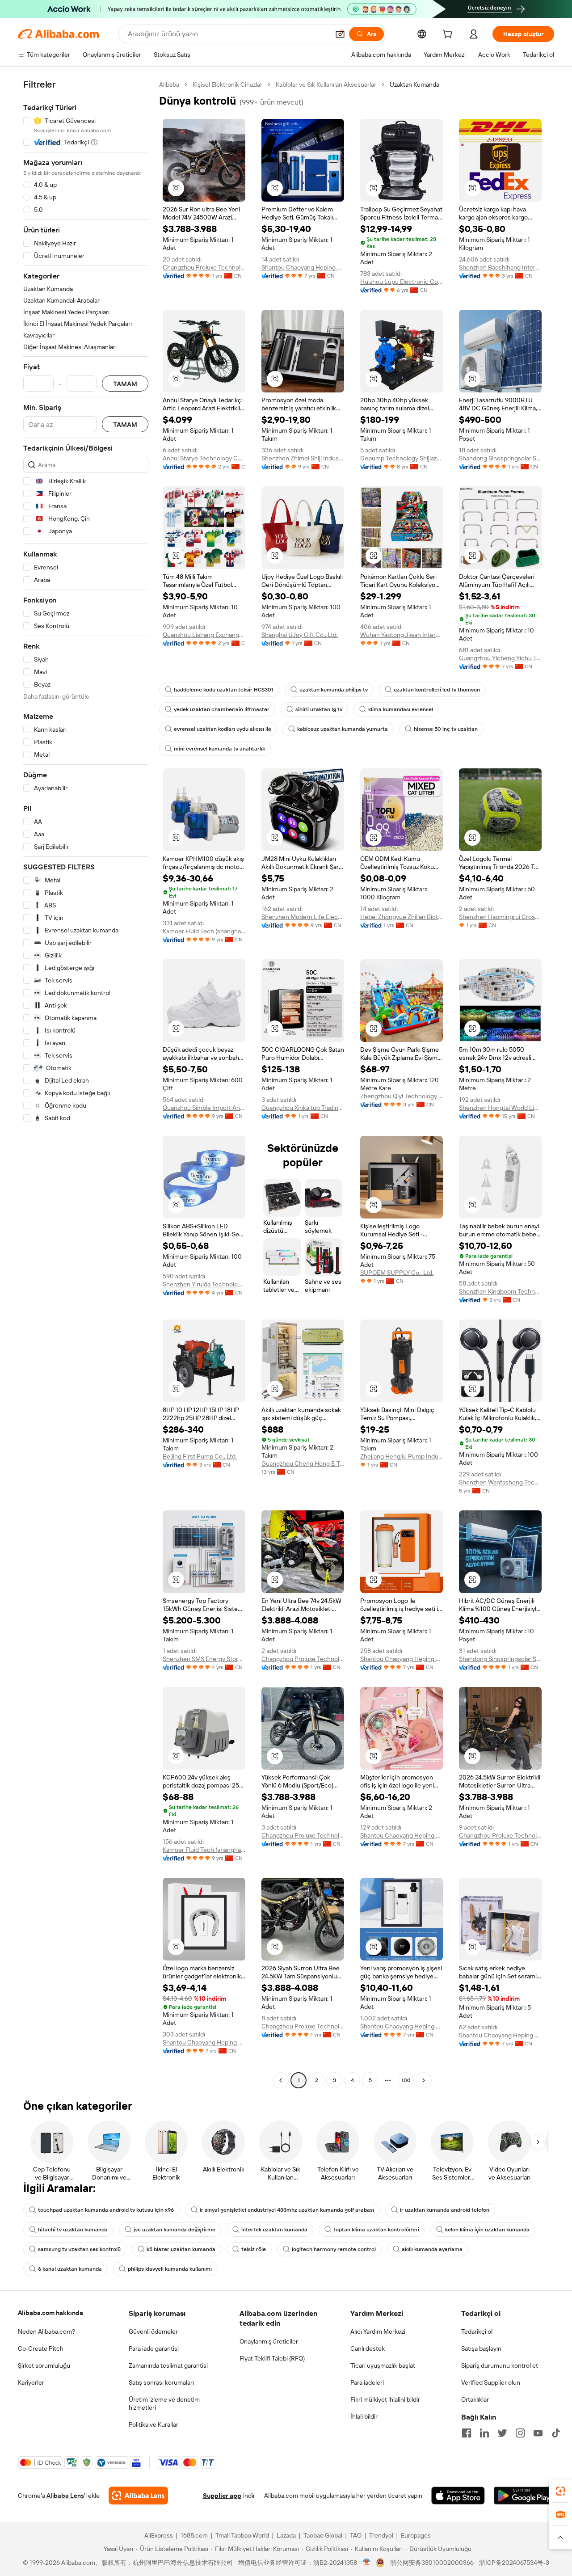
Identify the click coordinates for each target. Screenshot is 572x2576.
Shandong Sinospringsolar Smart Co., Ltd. (500, 458)
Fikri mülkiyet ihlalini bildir (385, 2399)
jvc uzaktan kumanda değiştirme (175, 2230)
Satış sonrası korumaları (161, 2382)
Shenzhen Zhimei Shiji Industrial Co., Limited (303, 458)
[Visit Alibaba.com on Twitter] (502, 2433)
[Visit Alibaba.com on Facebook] (467, 2433)
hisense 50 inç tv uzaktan (446, 729)
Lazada (286, 2535)
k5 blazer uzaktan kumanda (181, 2249)
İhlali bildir (364, 2416)
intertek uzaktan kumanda (274, 2230)
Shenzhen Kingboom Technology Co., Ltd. (500, 1291)
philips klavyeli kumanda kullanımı (170, 2269)
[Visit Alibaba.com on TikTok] (556, 2433)
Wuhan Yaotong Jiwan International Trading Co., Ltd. (402, 635)
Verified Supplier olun (491, 2382)
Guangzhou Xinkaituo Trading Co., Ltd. (303, 1108)
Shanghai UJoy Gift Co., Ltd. (300, 635)
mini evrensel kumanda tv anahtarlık (219, 749)
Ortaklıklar (475, 2399)
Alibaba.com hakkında (50, 2313)
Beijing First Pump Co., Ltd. (200, 1456)
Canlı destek (368, 2348)
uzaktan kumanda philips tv (334, 690)
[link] (560, 2491)
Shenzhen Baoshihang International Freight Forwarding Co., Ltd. (500, 267)
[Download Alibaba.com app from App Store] (458, 2496)
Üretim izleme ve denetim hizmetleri (164, 2403)
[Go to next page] (424, 2080)
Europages (416, 2535)
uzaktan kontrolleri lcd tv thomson (437, 690)
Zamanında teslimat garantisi (168, 2365)
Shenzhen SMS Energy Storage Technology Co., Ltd (204, 1659)
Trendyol (381, 2535)
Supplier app (222, 2496)
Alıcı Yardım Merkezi (378, 2331)
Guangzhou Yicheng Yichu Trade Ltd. (500, 658)
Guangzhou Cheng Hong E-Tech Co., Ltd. (303, 1463)
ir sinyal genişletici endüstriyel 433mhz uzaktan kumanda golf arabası (287, 2210)
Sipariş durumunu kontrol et (500, 2365)
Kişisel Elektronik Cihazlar (227, 84)
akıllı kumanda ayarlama (432, 2249)
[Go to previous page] (281, 2080)
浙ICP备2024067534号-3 (514, 2563)
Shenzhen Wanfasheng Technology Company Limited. (500, 1482)
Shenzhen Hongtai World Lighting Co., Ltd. (500, 1108)
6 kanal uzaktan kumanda (70, 2269)
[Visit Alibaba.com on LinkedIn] (484, 2433)
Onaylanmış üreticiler (269, 2341)
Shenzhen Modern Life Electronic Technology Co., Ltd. (303, 917)
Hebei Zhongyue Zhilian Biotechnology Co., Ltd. (402, 917)
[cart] (449, 35)
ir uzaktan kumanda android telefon (445, 2210)
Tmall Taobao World (242, 2535)
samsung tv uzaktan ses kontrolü (79, 2249)
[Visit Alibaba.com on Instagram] (520, 2433)
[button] (340, 34)
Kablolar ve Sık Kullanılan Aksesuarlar (326, 84)
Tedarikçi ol (477, 2331)
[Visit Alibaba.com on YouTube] (538, 2433)
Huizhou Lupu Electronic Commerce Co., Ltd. (402, 282)
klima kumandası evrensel (401, 709)
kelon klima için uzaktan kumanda (487, 2230)
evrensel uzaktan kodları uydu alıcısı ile (223, 729)
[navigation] (86, 1084)
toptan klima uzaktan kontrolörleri (376, 2230)
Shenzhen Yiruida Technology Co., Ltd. (204, 1284)
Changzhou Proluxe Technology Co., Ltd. (204, 267)
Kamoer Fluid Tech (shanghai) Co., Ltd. (204, 931)
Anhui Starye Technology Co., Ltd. (204, 458)
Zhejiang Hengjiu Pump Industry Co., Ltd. (402, 1456)
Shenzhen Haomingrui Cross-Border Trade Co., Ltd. (500, 917)
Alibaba (169, 84)
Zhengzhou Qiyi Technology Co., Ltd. (402, 1096)
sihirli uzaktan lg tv (319, 709)
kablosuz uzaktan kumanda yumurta (343, 729)
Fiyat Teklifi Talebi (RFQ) (272, 2358)
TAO (356, 2535)
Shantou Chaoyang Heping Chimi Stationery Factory (303, 267)
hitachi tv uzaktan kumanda (73, 2230)
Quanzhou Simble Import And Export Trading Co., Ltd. (204, 1108)
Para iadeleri (367, 2382)
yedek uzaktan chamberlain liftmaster (222, 709)
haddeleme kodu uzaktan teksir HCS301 (224, 690)
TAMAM (125, 384)
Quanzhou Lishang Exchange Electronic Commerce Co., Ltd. (204, 635)
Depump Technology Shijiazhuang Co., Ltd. (402, 458)
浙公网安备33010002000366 (432, 2563)
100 (406, 2080)
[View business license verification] (367, 2563)
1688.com (194, 2535)
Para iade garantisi (154, 2348)
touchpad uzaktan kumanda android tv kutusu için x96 (106, 2210)
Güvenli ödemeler (153, 2331)
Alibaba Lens (65, 2496)
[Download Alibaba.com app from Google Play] (524, 2496)
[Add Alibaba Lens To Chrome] (138, 2496)
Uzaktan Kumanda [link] (414, 84)
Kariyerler (31, 2382)
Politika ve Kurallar (154, 2424)
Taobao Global (323, 2535)
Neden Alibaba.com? (46, 2331)
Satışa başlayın (481, 2348)
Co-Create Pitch (41, 2348)
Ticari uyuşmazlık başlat (383, 2365)
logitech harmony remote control (334, 2249)
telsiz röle (254, 2249)
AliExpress (159, 2535)
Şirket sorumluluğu (44, 2365)
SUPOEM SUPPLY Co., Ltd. (397, 1273)
